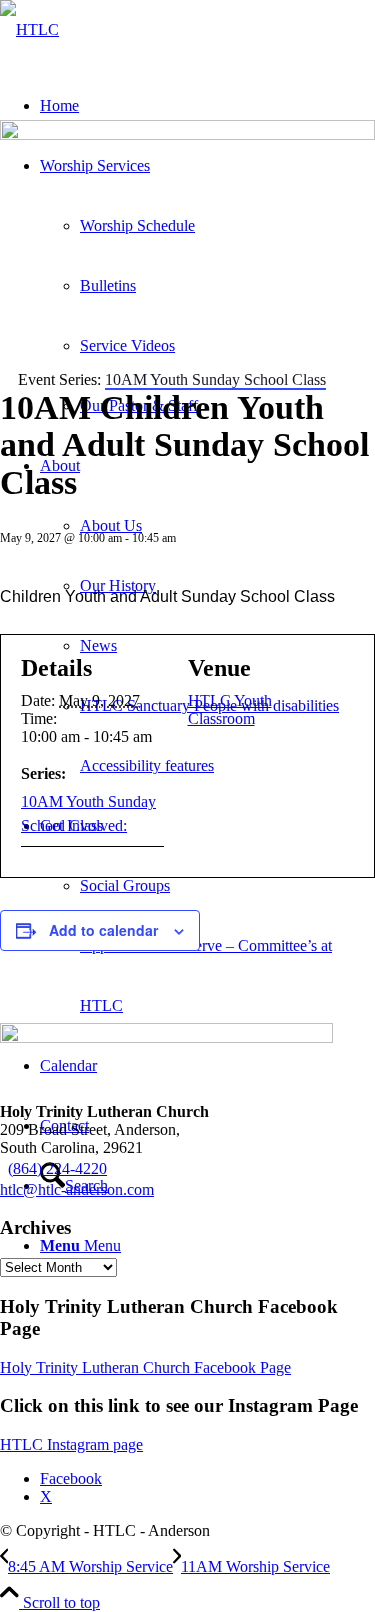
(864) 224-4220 (57, 1168)
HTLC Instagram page (71, 1444)
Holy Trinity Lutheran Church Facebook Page (145, 1367)
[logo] (29, 29)
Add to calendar (103, 930)
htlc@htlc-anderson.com (77, 1189)
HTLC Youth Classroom (230, 709)
